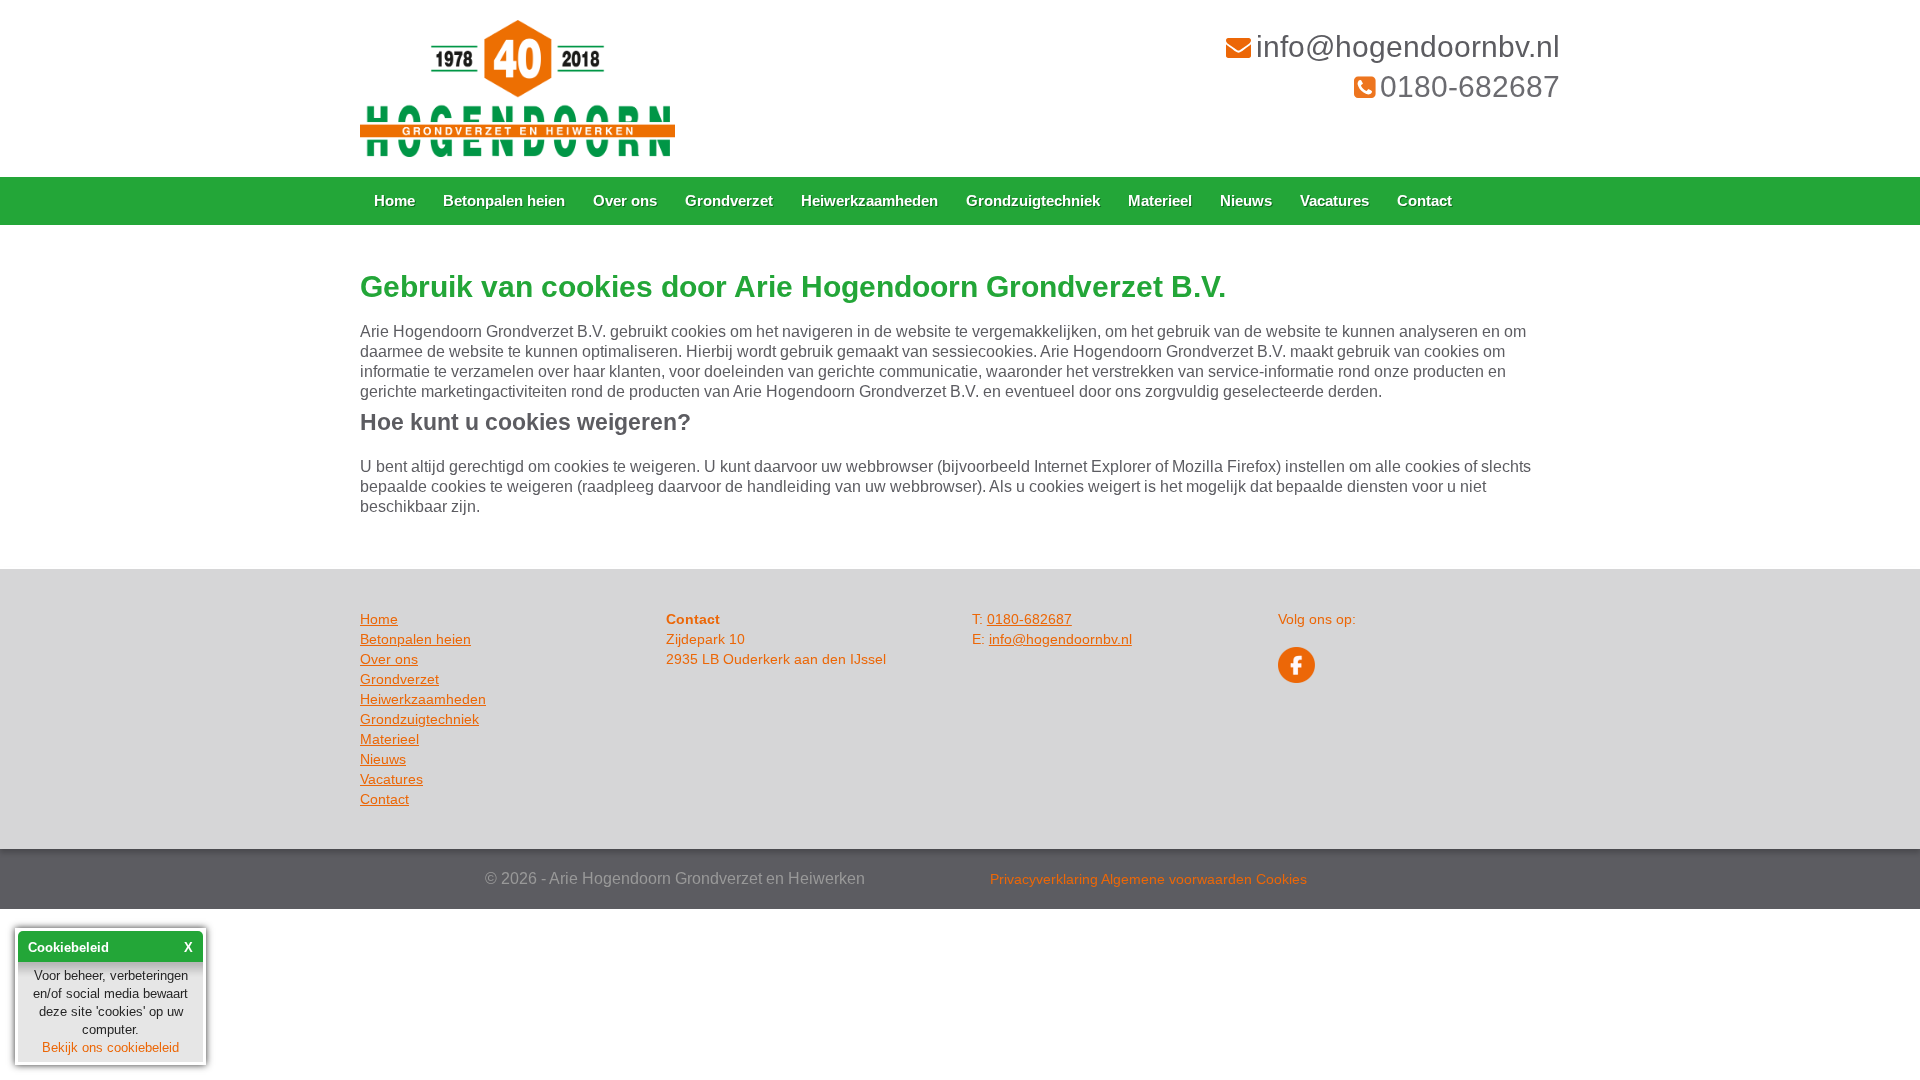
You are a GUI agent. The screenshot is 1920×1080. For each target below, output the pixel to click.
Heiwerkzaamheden (869, 200)
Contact (1424, 200)
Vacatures (1334, 200)
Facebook (1296, 665)
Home (394, 200)
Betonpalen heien (504, 200)
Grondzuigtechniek (1033, 200)
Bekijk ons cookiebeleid (110, 1047)
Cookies (1281, 879)
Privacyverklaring (1044, 879)
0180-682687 (1470, 86)
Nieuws (1246, 200)
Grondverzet (729, 200)
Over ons (625, 200)
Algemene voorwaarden (1176, 879)
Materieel (1160, 200)
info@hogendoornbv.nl (1408, 46)
